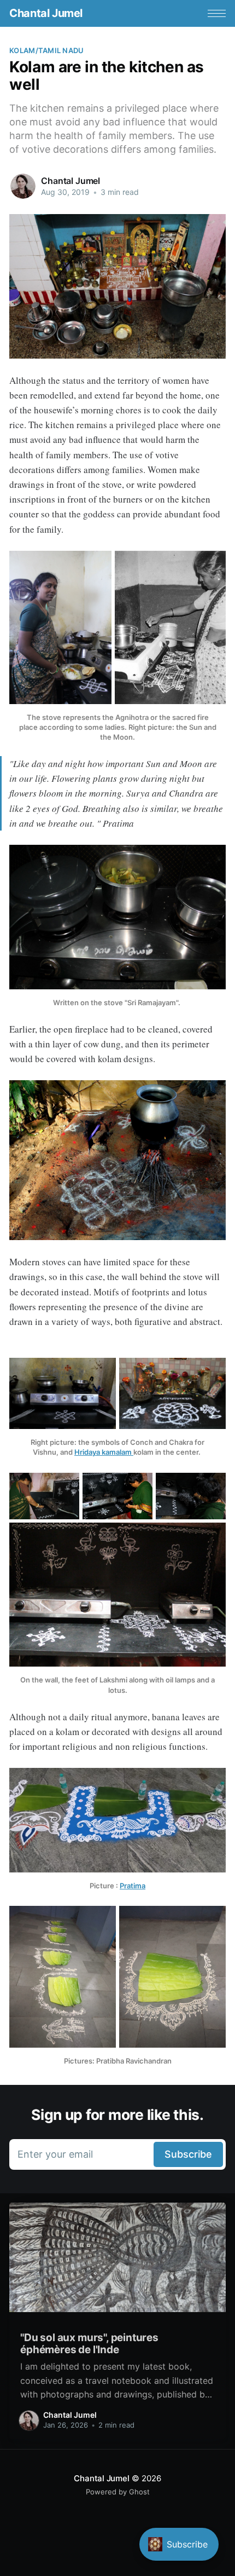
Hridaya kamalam (104, 1452)
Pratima (133, 1886)
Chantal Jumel (46, 13)
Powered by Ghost (118, 2492)
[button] (217, 13)
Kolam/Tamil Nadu (46, 50)
